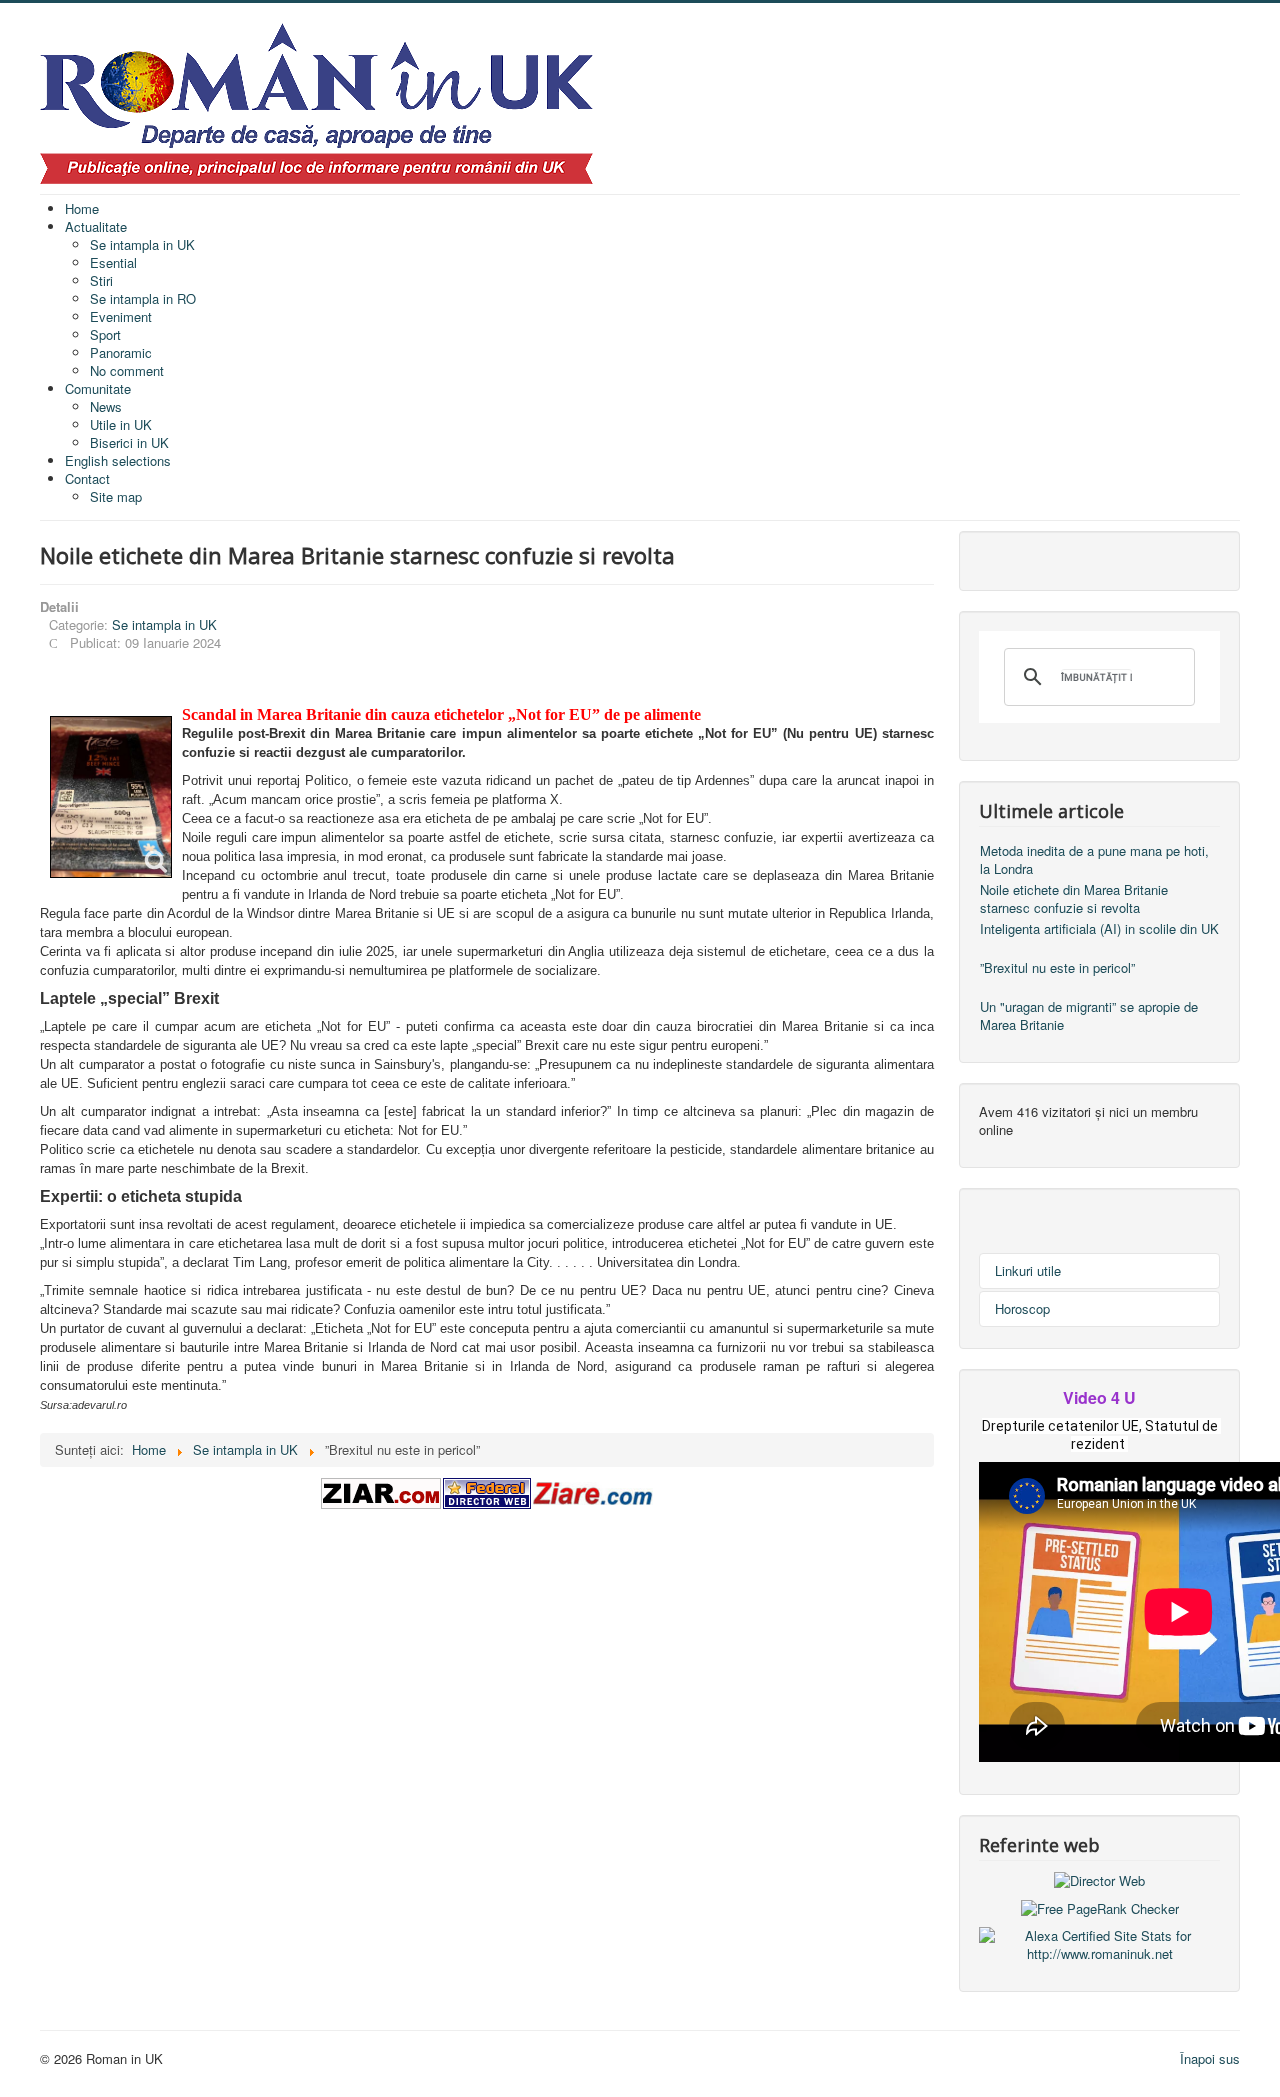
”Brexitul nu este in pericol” (1057, 967)
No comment (127, 370)
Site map (116, 496)
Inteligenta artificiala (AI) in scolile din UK (1099, 928)
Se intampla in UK (142, 244)
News (106, 406)
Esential (113, 262)
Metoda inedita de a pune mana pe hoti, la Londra (1094, 859)
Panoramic (121, 352)
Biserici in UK (129, 442)
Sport (105, 334)
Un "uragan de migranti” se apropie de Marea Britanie (1089, 1015)
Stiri (101, 280)
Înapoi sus (1210, 2058)
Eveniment (121, 316)
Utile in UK (121, 424)
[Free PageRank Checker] (1100, 1907)
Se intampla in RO (143, 298)
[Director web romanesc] (1099, 1878)
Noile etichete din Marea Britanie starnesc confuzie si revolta (1074, 898)
